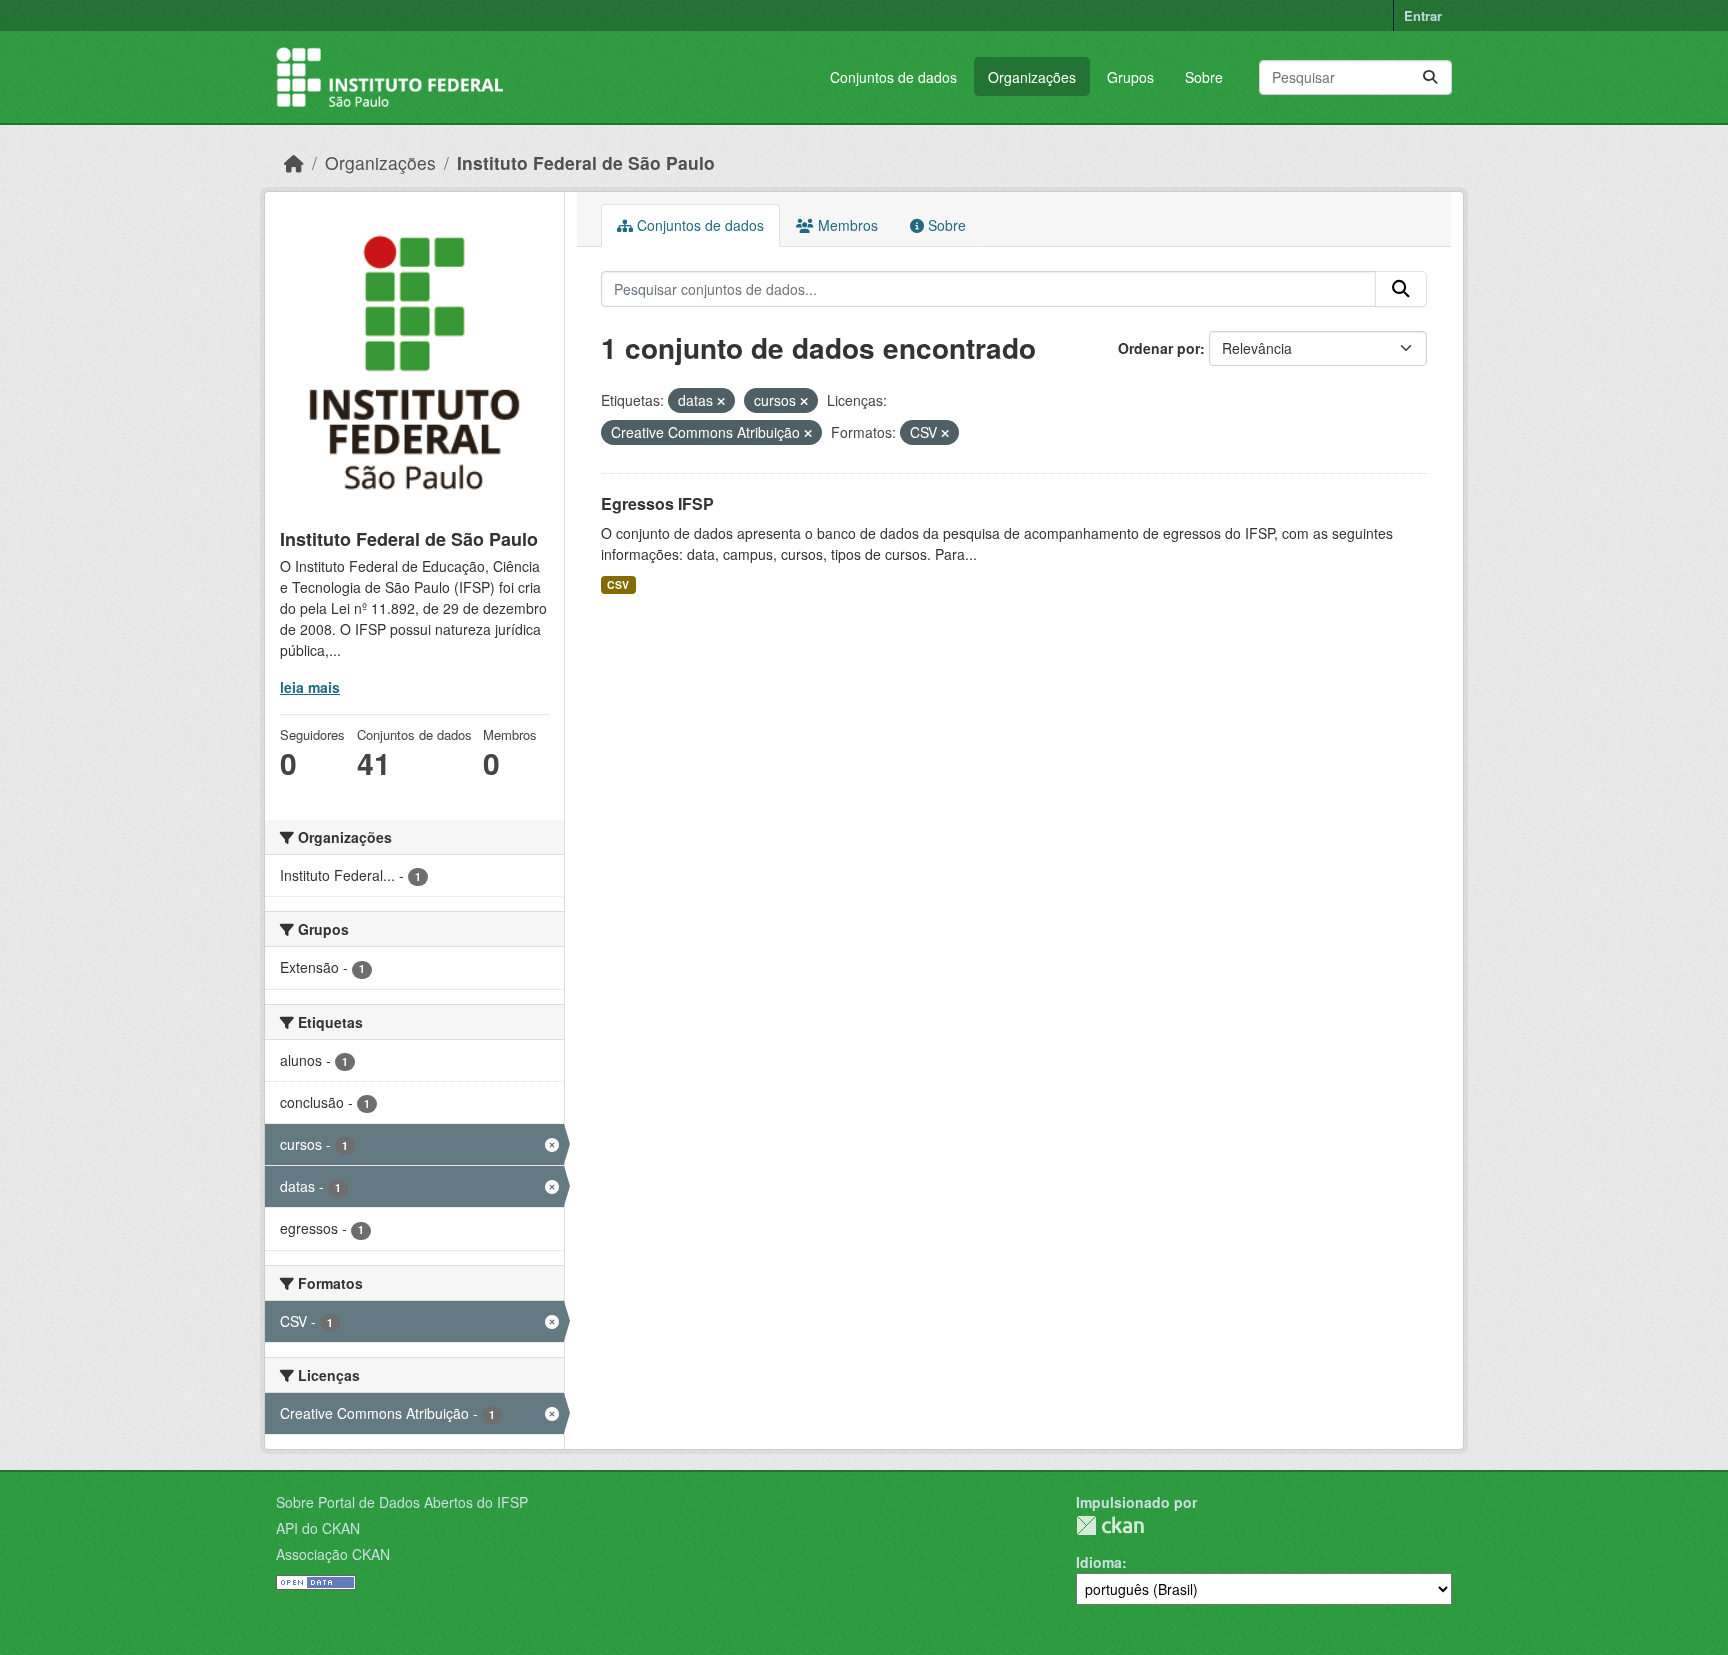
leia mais (310, 687)
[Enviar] (1430, 77)
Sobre (1204, 77)
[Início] (294, 162)
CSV (618, 584)
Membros (846, 225)
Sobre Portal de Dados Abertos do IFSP (402, 1502)
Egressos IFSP (657, 503)
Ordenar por (1159, 348)
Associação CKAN (333, 1554)
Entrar (1423, 15)
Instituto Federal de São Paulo (586, 162)
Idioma (1099, 1562)
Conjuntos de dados (893, 77)
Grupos (1130, 77)
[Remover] (721, 401)
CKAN (1110, 1525)
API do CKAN (318, 1528)
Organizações (1032, 77)
